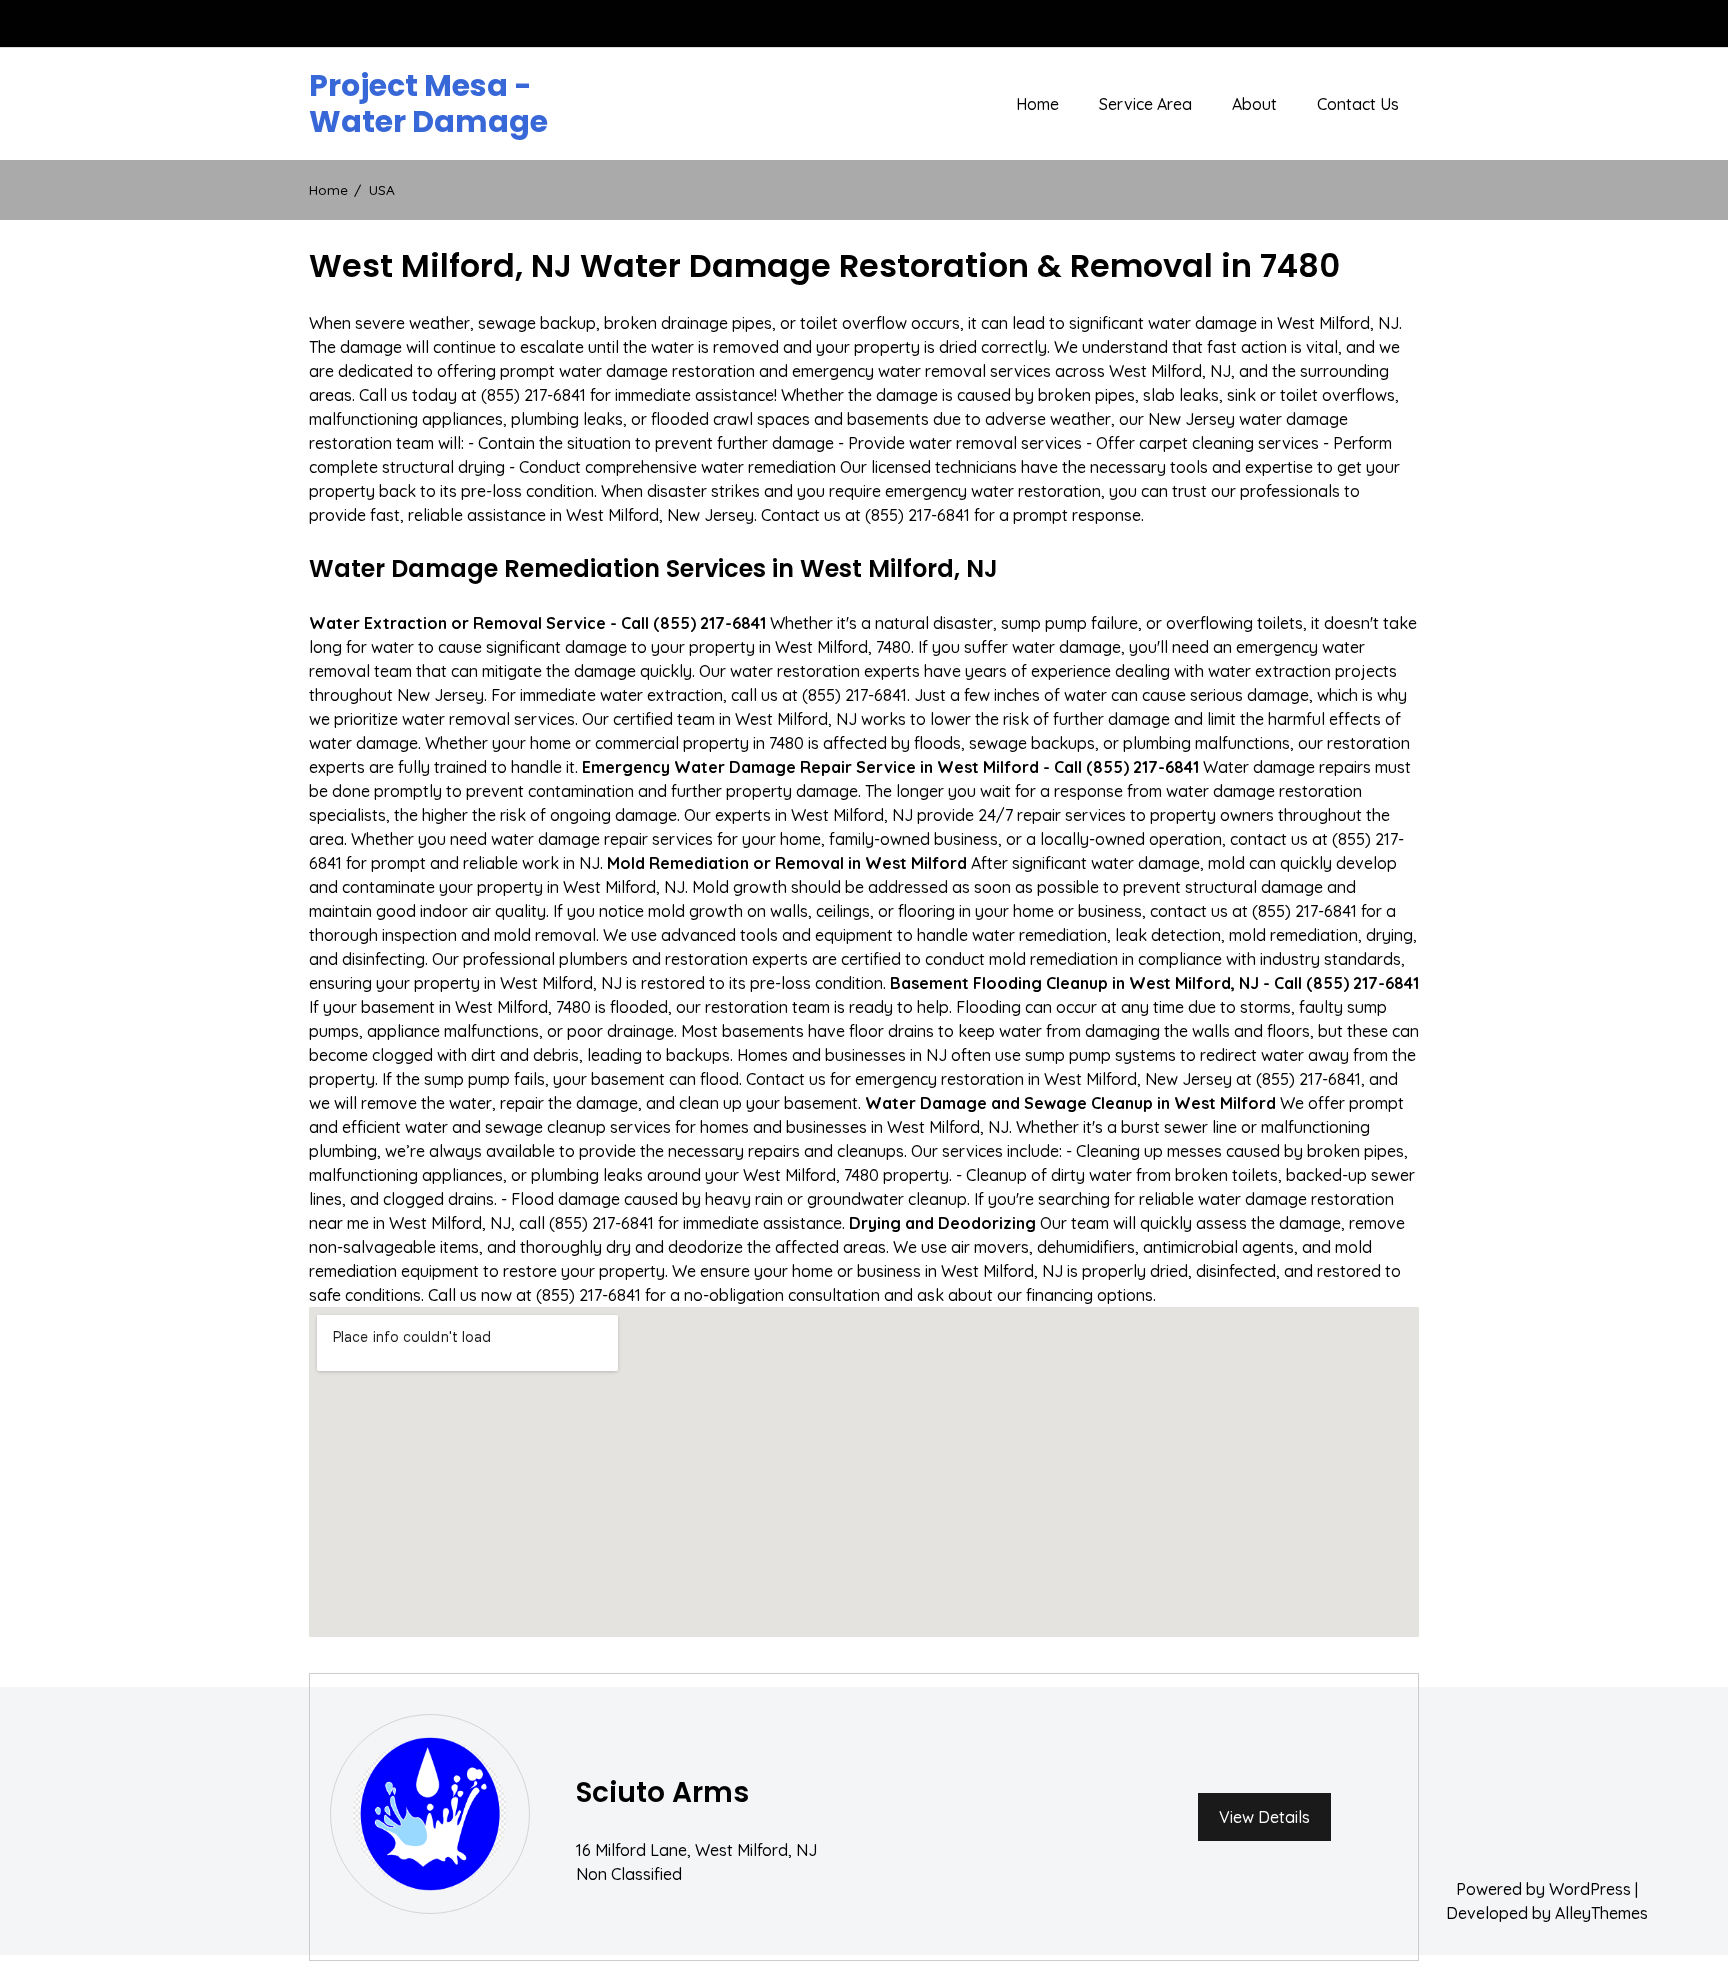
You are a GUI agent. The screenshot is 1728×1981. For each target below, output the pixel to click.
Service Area (1145, 104)
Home (1037, 104)
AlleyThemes (1601, 1913)
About (1254, 104)
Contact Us (1358, 104)
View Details (1264, 1817)
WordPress (1590, 1889)
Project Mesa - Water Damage (428, 104)
